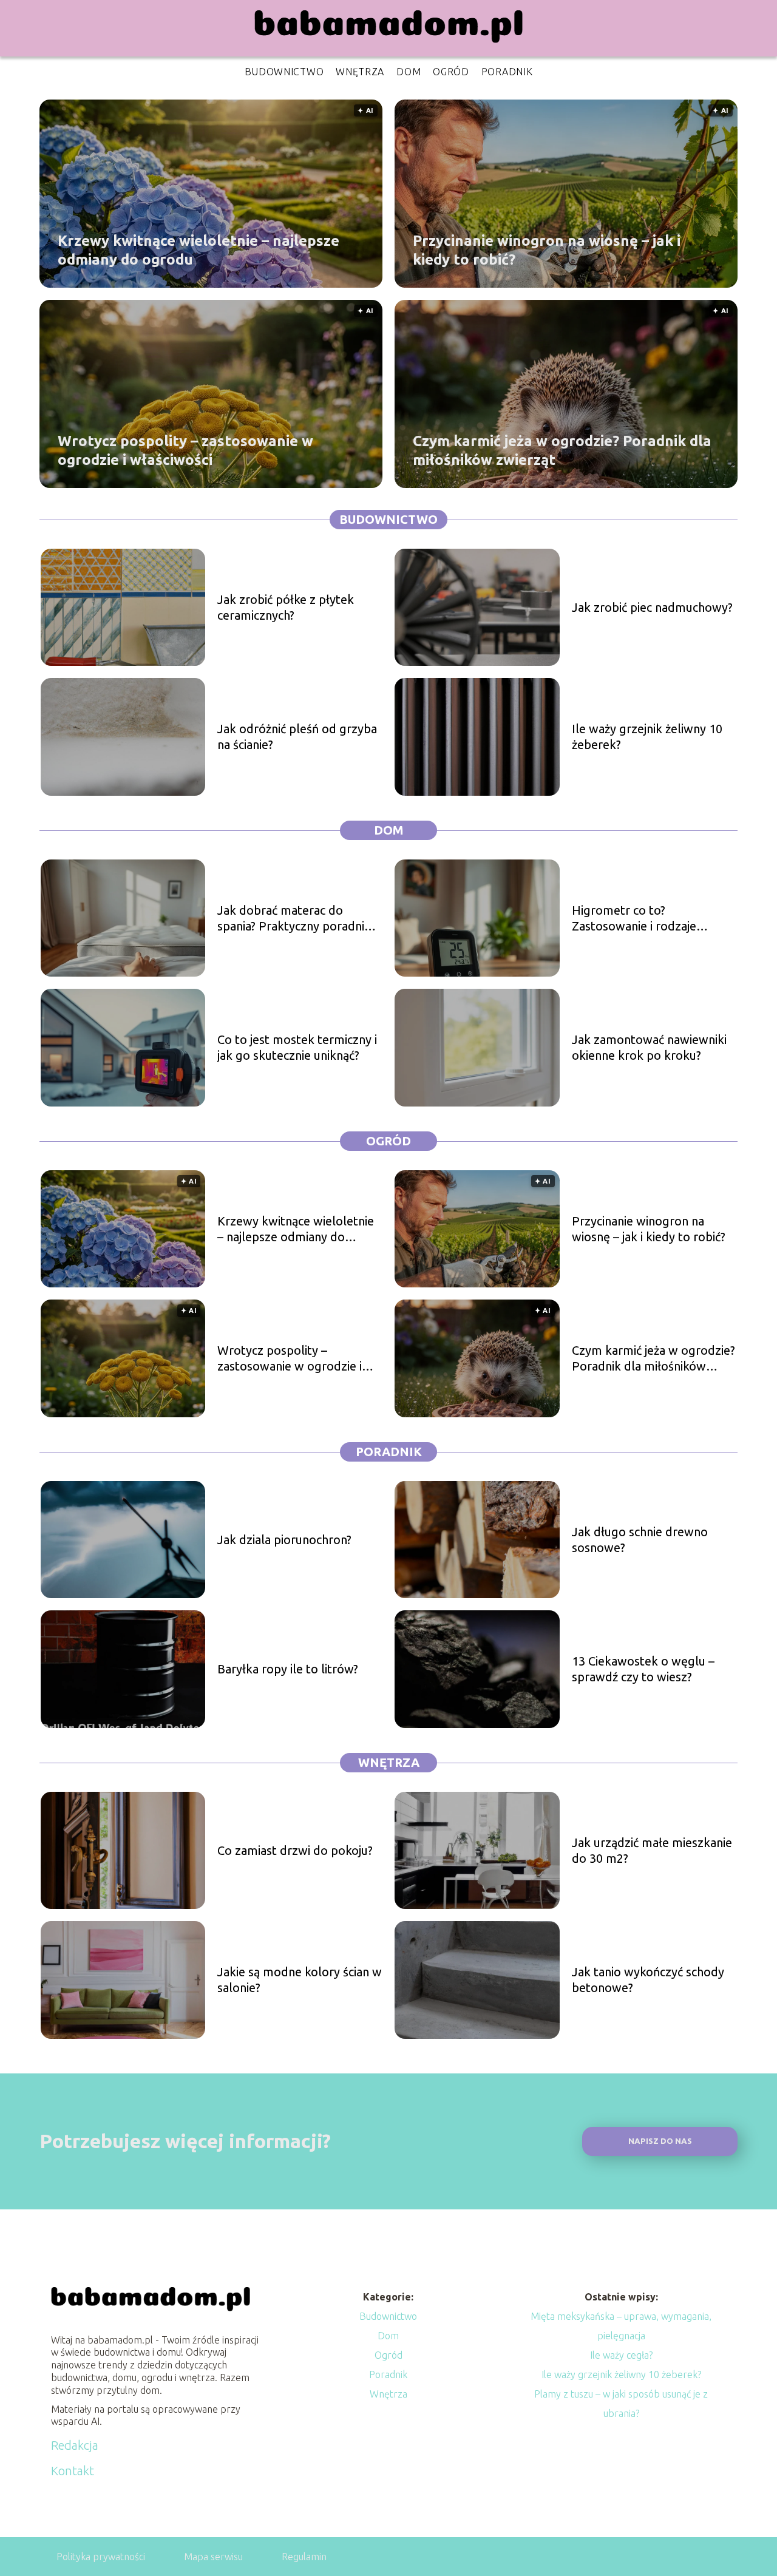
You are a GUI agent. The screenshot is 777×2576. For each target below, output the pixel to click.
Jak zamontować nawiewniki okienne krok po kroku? (649, 1047)
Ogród (451, 72)
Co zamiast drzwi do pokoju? (295, 1850)
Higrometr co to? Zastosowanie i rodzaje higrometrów (634, 919)
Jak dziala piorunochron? (284, 1540)
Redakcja (75, 2445)
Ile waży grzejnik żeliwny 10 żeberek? (647, 737)
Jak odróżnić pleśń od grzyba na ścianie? (297, 737)
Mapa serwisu (213, 2557)
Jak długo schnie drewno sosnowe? (640, 1540)
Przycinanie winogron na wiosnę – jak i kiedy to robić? (547, 249)
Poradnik (507, 72)
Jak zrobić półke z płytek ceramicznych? (286, 607)
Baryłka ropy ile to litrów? (288, 1669)
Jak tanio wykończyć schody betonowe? (648, 1980)
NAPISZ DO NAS (660, 2141)
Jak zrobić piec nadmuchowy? (652, 607)
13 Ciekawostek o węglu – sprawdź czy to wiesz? (643, 1669)
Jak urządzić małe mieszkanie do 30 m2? (652, 1850)
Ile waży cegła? (621, 2355)
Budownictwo (284, 72)
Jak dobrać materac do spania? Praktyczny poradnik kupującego (294, 919)
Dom (409, 72)
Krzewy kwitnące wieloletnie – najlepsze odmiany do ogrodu (198, 249)
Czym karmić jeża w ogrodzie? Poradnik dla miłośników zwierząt (562, 450)
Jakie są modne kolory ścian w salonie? (300, 1980)
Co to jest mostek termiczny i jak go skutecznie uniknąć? (297, 1047)
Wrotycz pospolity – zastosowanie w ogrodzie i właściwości (185, 450)
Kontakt (73, 2471)
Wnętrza (360, 72)
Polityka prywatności (101, 2557)
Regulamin (304, 2557)
